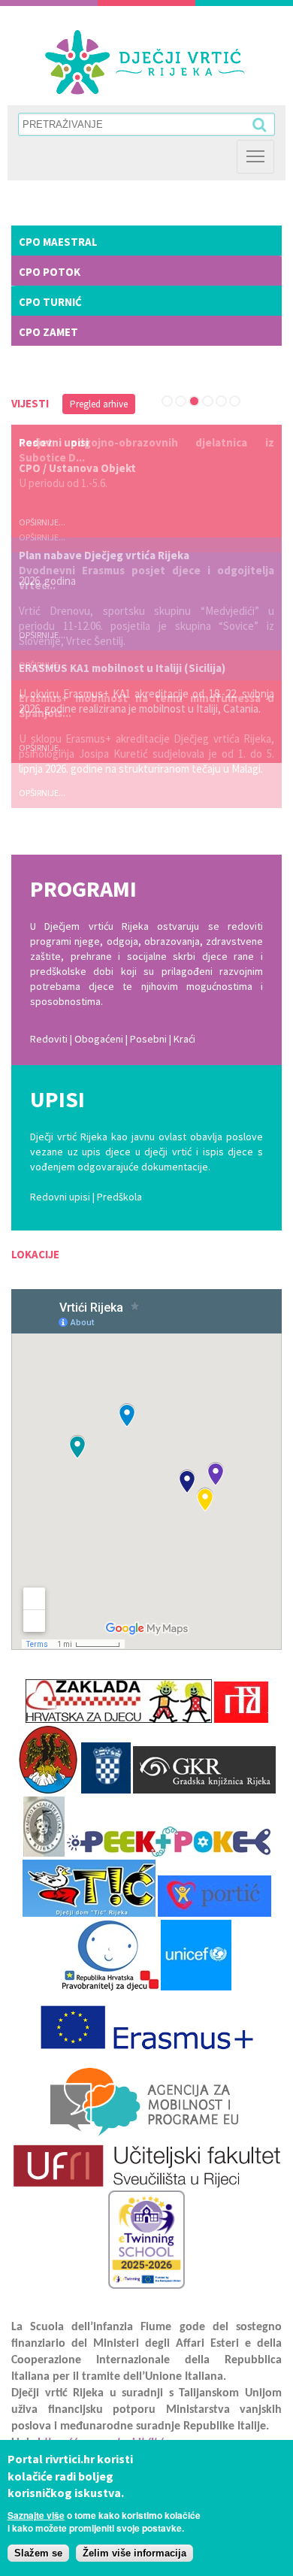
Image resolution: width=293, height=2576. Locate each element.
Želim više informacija (134, 2553)
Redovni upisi (60, 1197)
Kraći (184, 1039)
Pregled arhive (99, 404)
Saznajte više (36, 2515)
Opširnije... (42, 537)
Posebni (150, 1039)
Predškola (119, 1197)
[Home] (145, 62)
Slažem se (38, 2553)
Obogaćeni (99, 1039)
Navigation (255, 157)
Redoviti (49, 1039)
